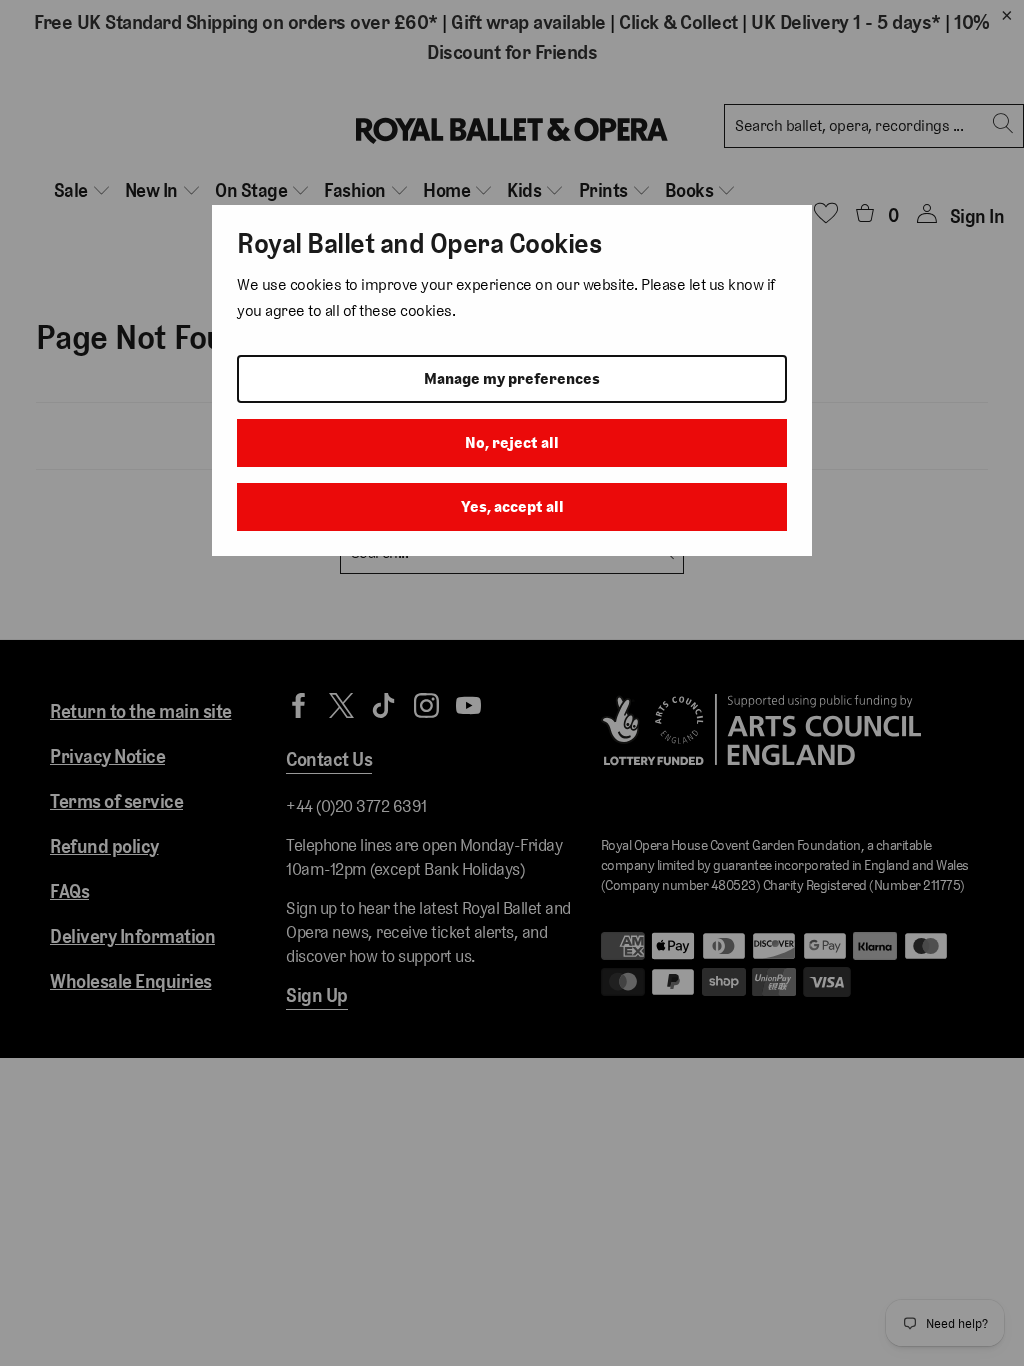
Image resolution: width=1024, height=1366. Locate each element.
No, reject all (512, 442)
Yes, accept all (512, 506)
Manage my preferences (512, 378)
